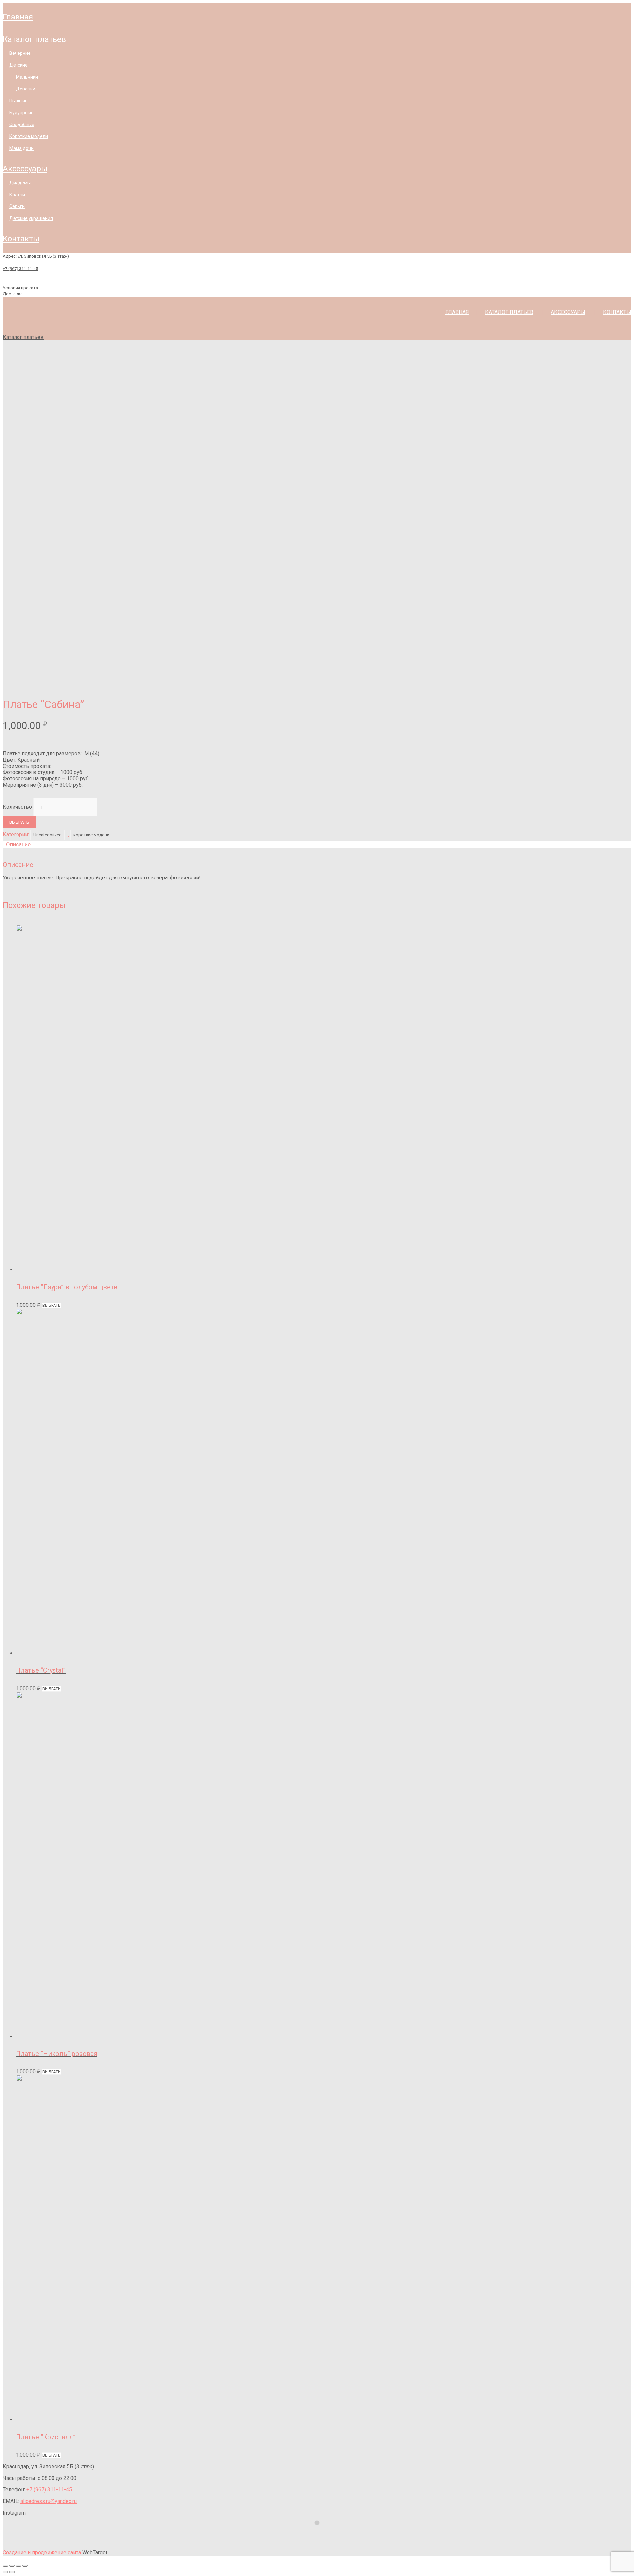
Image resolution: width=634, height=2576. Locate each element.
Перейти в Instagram (321, 2535)
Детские (18, 65)
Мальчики (27, 77)
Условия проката (20, 288)
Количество (17, 807)
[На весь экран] (18, 2566)
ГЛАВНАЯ (18, 17)
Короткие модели (29, 136)
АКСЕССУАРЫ (25, 169)
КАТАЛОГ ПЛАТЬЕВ (34, 39)
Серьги (17, 206)
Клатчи (17, 195)
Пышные (18, 101)
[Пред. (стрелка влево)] (5, 2572)
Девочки (26, 89)
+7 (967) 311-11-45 (20, 269)
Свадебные (22, 125)
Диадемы (20, 183)
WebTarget (95, 2552)
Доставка (13, 294)
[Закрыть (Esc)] (5, 2566)
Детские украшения (31, 218)
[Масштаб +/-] (25, 2566)
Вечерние (20, 53)
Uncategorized (48, 835)
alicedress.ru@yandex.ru (49, 2501)
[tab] (317, 845)
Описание (18, 844)
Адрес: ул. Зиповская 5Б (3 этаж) (36, 256)
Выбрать (19, 822)
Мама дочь (21, 148)
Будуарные (21, 113)
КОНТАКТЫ (21, 239)
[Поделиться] (12, 2566)
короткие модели (91, 835)
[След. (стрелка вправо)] (12, 2572)
